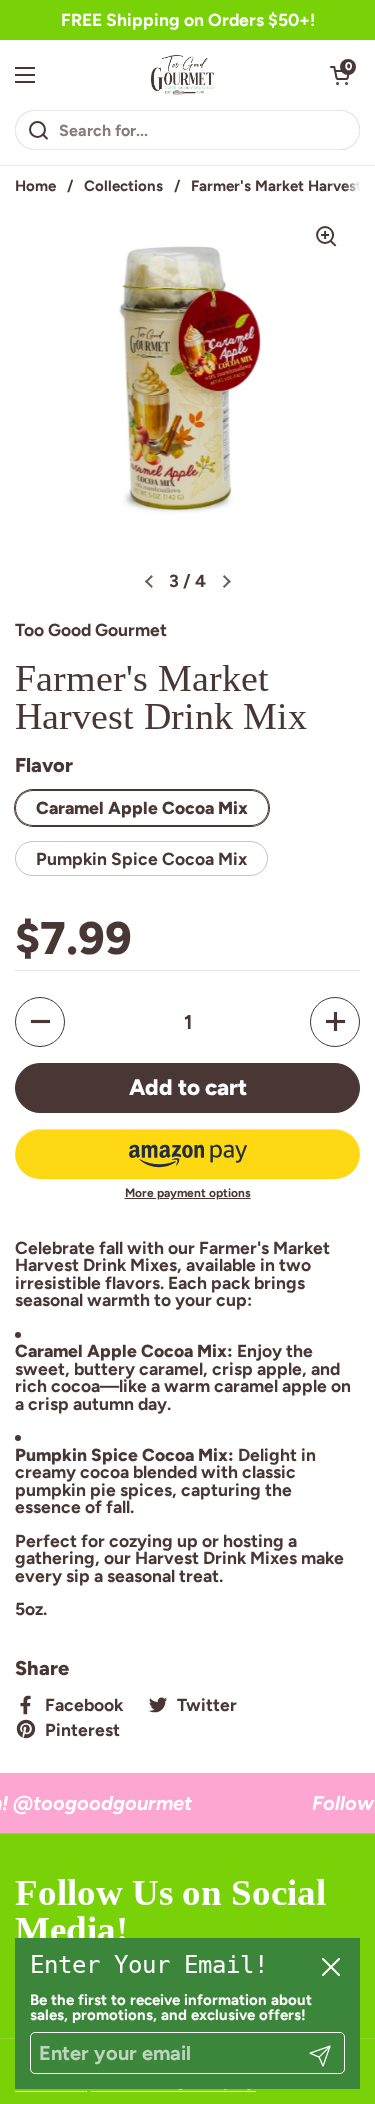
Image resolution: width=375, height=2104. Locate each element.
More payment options (188, 1193)
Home (35, 186)
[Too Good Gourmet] (182, 75)
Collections (123, 186)
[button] (340, 75)
